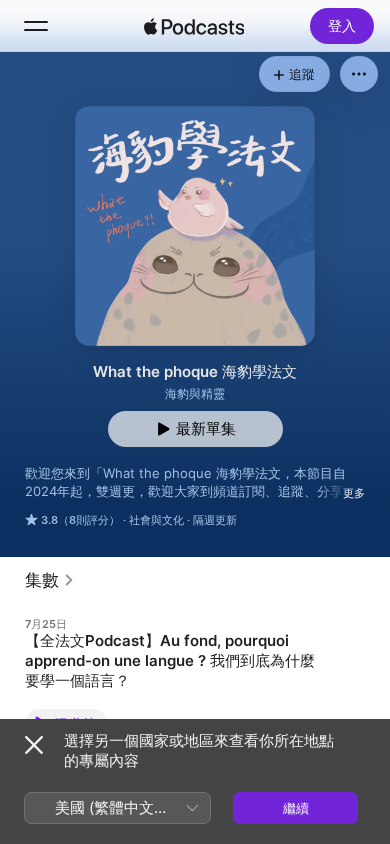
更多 (354, 493)
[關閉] (34, 745)
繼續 (296, 808)
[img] (194, 26)
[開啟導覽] (36, 26)
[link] (50, 580)
